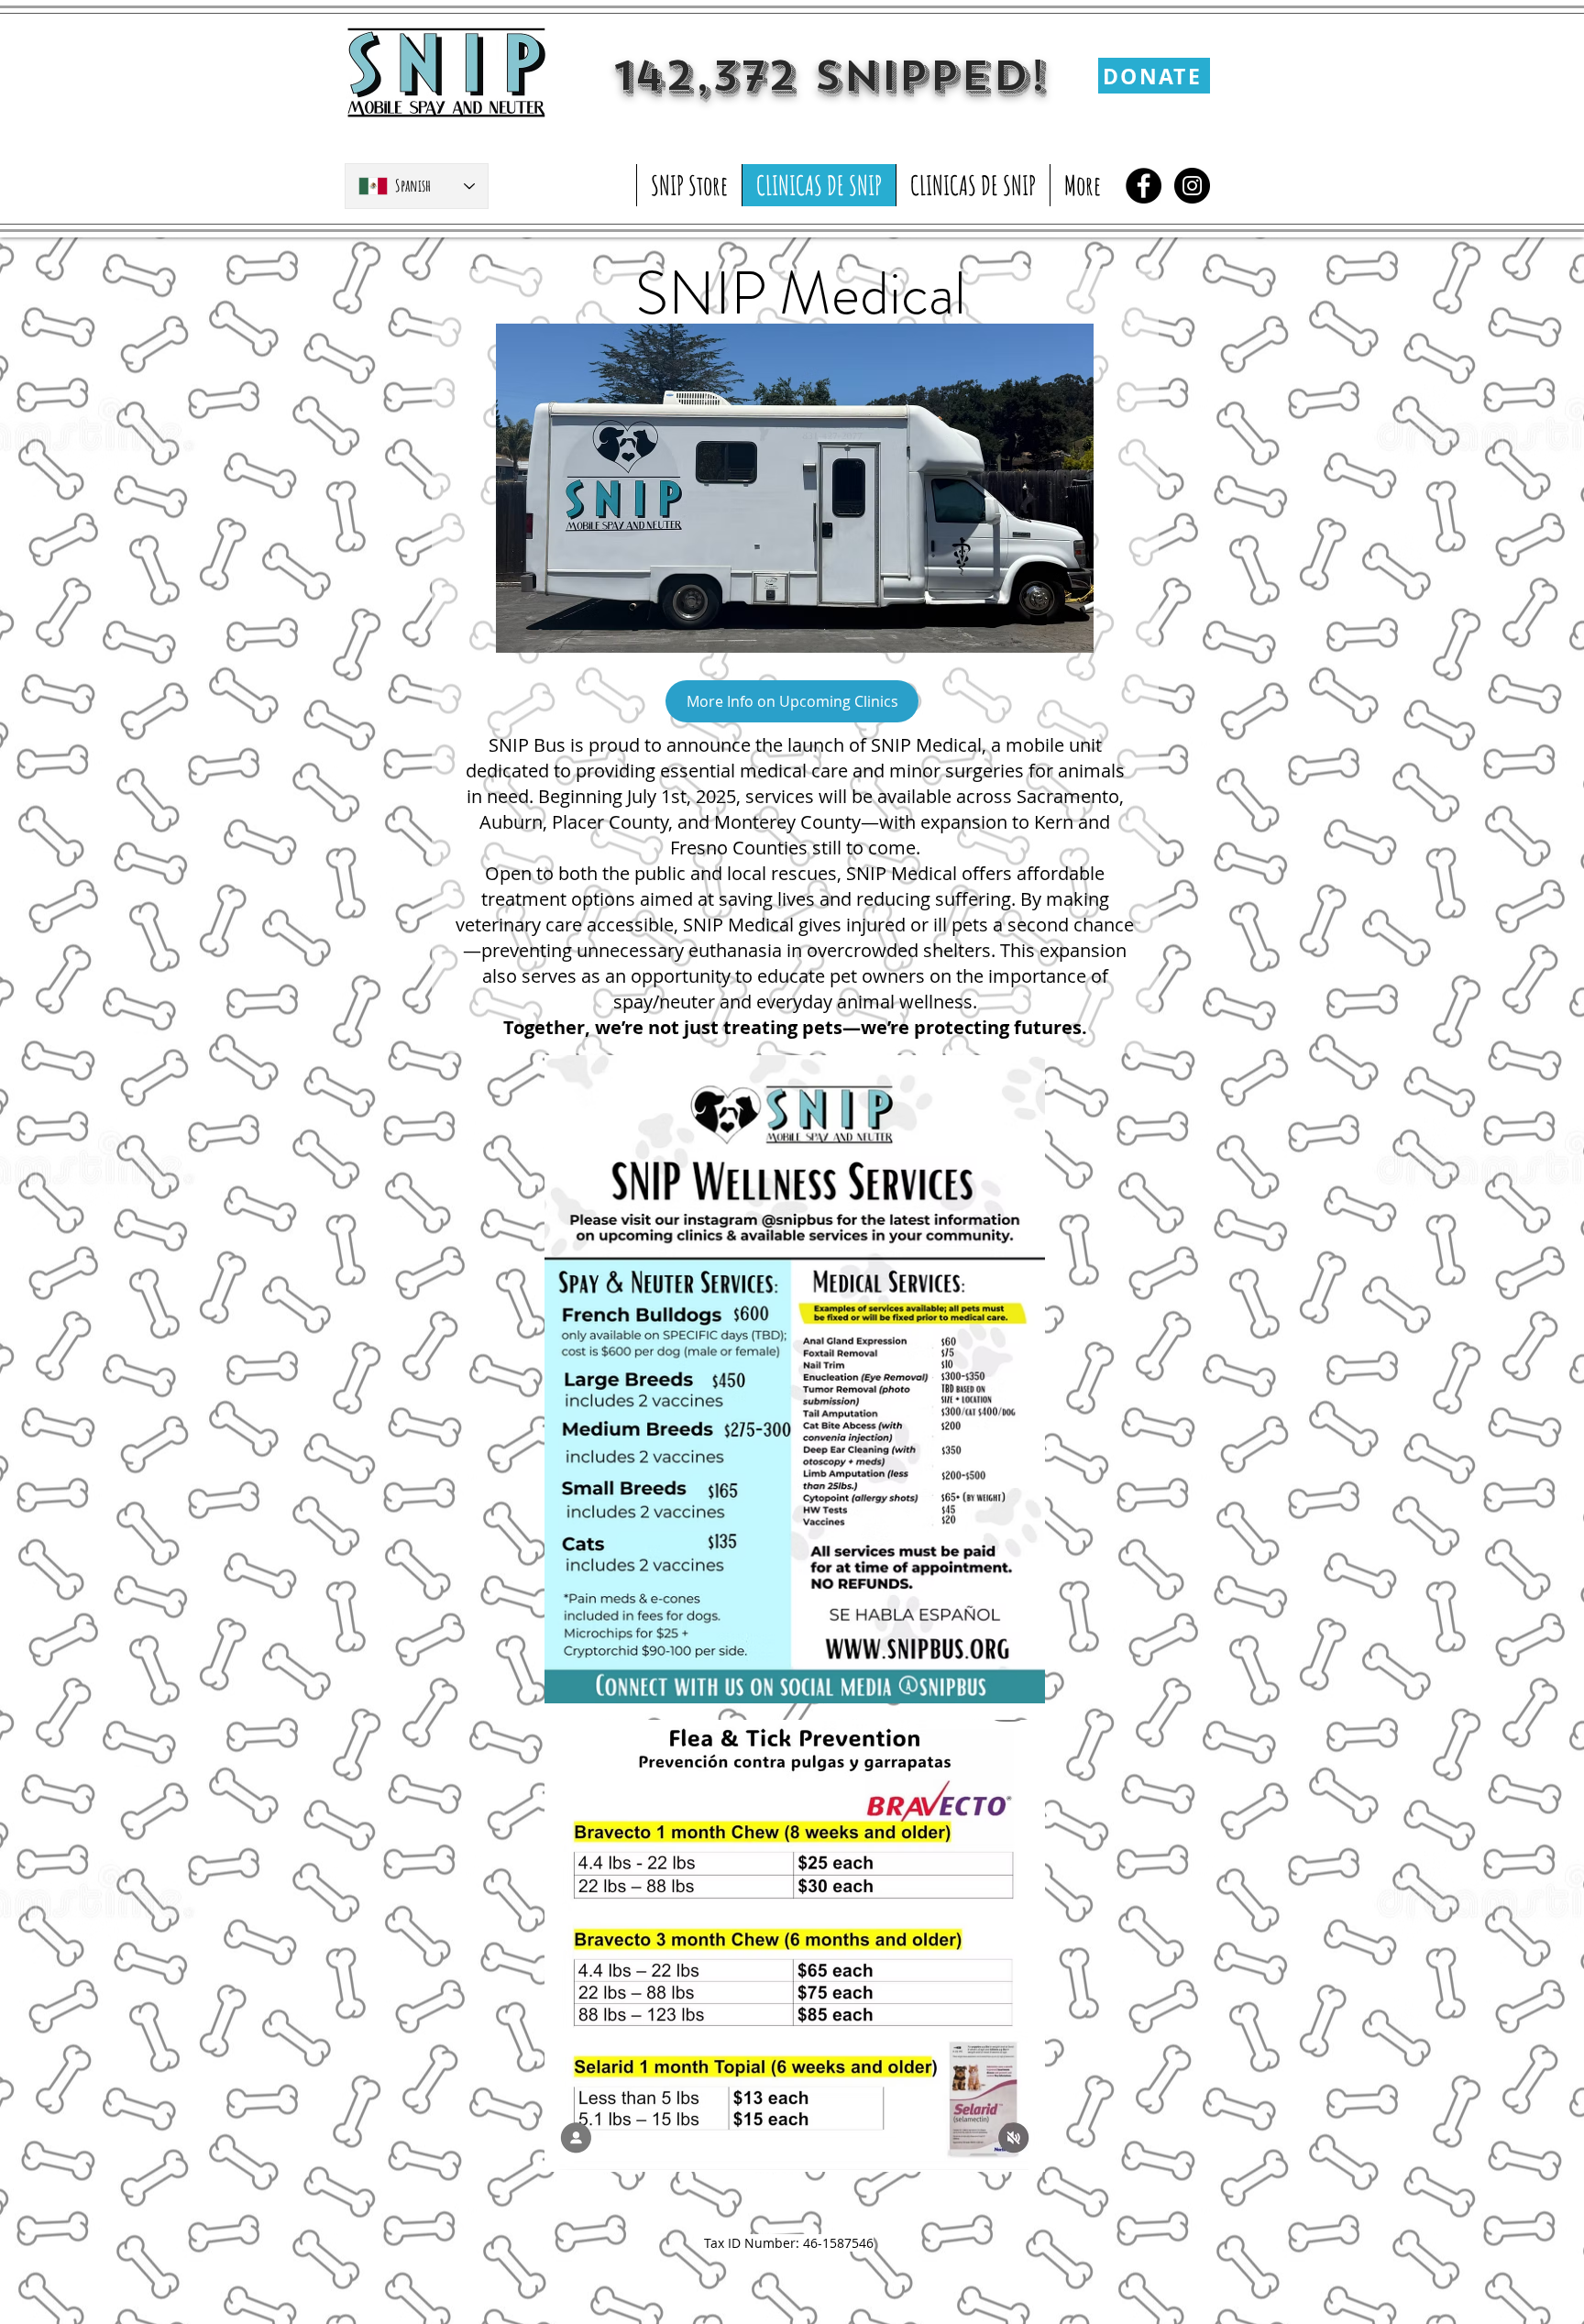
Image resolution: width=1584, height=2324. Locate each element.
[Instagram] (1192, 186)
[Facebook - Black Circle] (1144, 186)
